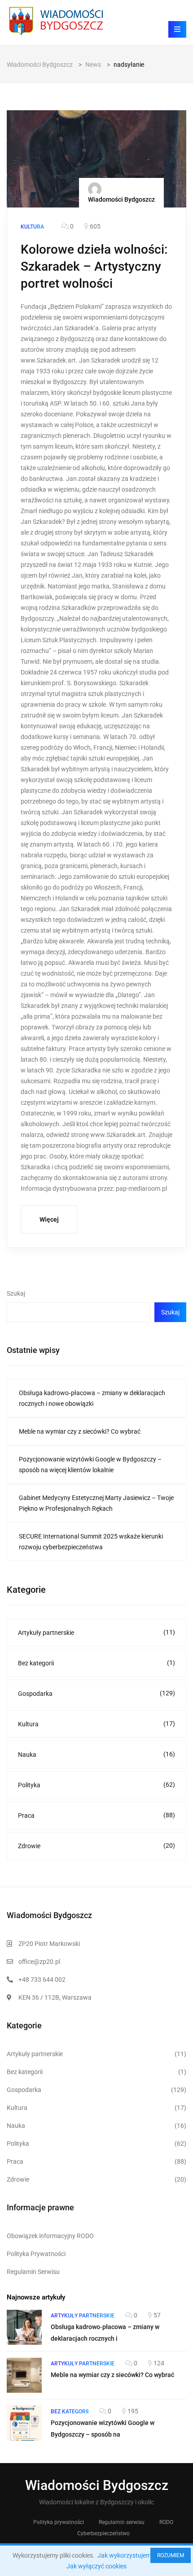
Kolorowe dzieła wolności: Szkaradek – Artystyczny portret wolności (94, 266)
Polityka (96, 1785)
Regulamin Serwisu (33, 2272)
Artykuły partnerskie (96, 1632)
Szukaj (16, 1293)
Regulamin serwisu (122, 2522)
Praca (96, 1815)
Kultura (96, 1724)
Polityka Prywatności (36, 2254)
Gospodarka (96, 1693)
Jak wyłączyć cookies (96, 2566)
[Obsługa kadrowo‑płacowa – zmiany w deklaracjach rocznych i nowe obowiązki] (24, 2327)
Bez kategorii (96, 1663)
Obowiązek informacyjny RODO (50, 2236)
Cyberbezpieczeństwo (103, 2533)
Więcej (49, 1219)
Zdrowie (96, 1846)
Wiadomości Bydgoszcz (121, 199)
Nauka (96, 1754)
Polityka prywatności (59, 2522)
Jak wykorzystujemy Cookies (138, 2555)
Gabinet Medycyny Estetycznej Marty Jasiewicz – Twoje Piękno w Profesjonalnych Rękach (96, 1503)
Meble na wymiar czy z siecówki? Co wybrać (80, 1431)
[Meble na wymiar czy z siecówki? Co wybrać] (24, 2375)
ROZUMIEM (171, 2555)
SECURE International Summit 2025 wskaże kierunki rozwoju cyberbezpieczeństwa (91, 1542)
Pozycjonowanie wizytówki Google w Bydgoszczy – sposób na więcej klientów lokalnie (90, 1465)
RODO (166, 2522)
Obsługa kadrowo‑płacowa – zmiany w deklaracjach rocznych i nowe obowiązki (92, 1398)
